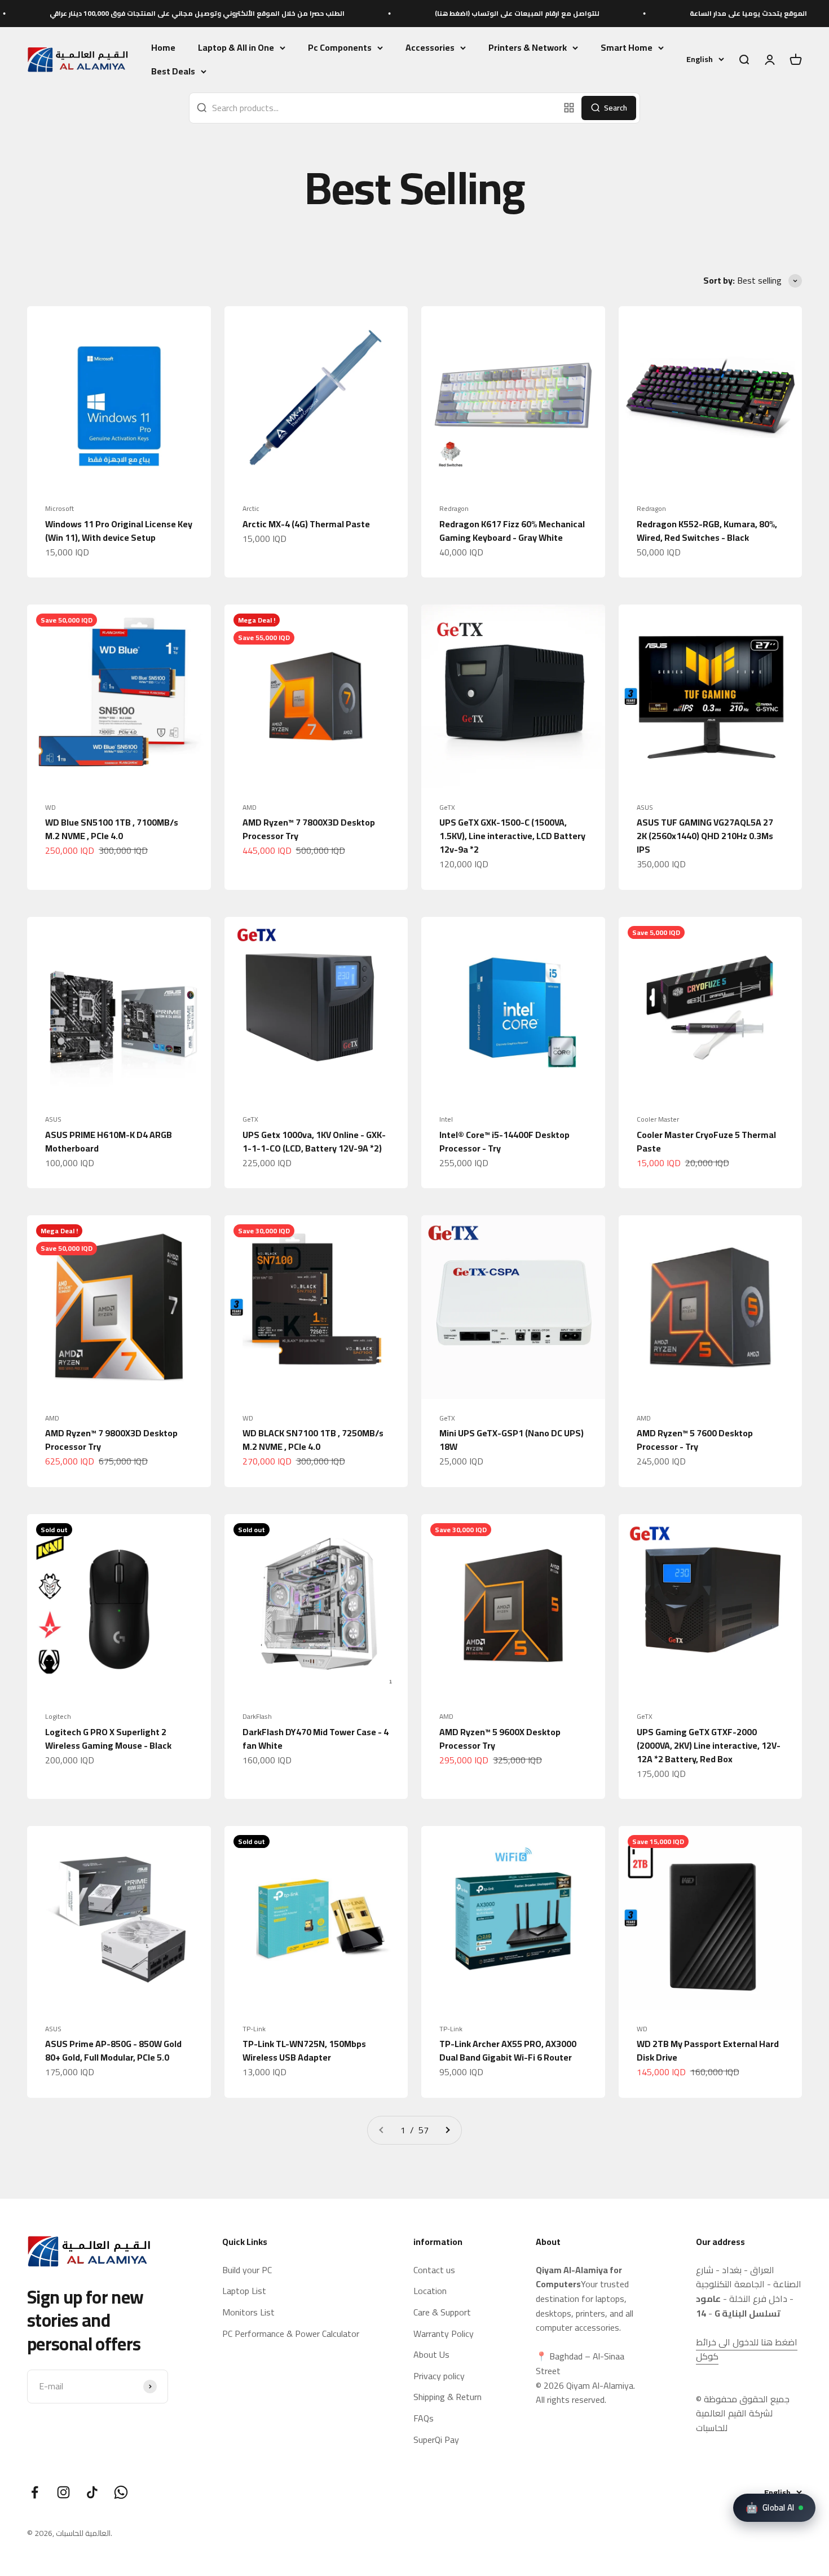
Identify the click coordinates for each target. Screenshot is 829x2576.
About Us (431, 2355)
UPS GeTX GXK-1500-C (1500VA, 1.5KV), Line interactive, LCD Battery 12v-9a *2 (512, 836)
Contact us (434, 2270)
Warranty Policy (444, 2334)
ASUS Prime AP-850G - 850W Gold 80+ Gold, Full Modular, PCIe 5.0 (113, 2050)
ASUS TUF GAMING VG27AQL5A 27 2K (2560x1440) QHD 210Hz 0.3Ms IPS (705, 836)
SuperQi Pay (436, 2440)
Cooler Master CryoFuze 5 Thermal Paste (706, 1141)
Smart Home (627, 48)
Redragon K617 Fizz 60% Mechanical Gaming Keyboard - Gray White (512, 531)
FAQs (424, 2419)
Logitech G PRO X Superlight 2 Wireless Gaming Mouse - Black (108, 1739)
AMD (250, 808)
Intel (446, 1119)
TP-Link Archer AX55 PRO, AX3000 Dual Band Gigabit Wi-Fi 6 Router (508, 2050)
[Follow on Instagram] (63, 2492)
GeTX (447, 808)
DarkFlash (257, 1717)
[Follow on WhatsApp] (121, 2492)
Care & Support (442, 2313)
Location (430, 2291)
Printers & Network (528, 48)
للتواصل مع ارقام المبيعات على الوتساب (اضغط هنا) (428, 13)
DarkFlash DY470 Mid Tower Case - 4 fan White (316, 1739)
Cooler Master (658, 1119)
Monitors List (248, 2313)
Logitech (58, 1717)
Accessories (430, 48)
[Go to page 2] (447, 2131)
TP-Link (254, 2029)
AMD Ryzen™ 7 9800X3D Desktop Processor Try (111, 1440)
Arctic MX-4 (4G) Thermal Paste (306, 524)
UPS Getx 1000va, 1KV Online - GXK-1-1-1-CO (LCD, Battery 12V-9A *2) (314, 1141)
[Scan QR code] (569, 108)
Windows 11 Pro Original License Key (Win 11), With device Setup (119, 531)
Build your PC (247, 2270)
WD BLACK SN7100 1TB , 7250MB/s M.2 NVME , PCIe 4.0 (313, 1440)
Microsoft (59, 509)
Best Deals (173, 72)
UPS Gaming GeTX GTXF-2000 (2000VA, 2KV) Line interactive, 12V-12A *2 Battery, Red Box (709, 1745)
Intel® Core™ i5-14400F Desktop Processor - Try (504, 1141)
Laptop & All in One (236, 48)
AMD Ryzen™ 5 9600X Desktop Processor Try (500, 1739)
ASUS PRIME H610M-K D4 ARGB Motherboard (109, 1141)
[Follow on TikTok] (92, 2492)
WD (50, 808)
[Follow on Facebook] (35, 2492)
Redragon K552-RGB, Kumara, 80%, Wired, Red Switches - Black (707, 531)
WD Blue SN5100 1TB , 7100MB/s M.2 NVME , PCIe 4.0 (112, 829)
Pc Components (340, 48)
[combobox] (374, 108)
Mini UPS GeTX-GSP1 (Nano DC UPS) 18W (511, 1440)
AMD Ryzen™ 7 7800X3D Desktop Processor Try (309, 829)
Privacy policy (439, 2376)
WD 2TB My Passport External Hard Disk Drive (708, 2050)
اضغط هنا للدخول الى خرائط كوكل (747, 2349)
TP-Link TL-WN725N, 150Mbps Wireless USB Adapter (304, 2050)
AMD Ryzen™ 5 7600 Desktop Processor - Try (695, 1440)
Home (163, 47)
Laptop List (244, 2291)
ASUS (645, 808)
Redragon (454, 509)
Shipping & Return (447, 2397)
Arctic (251, 509)
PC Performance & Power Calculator (291, 2334)
